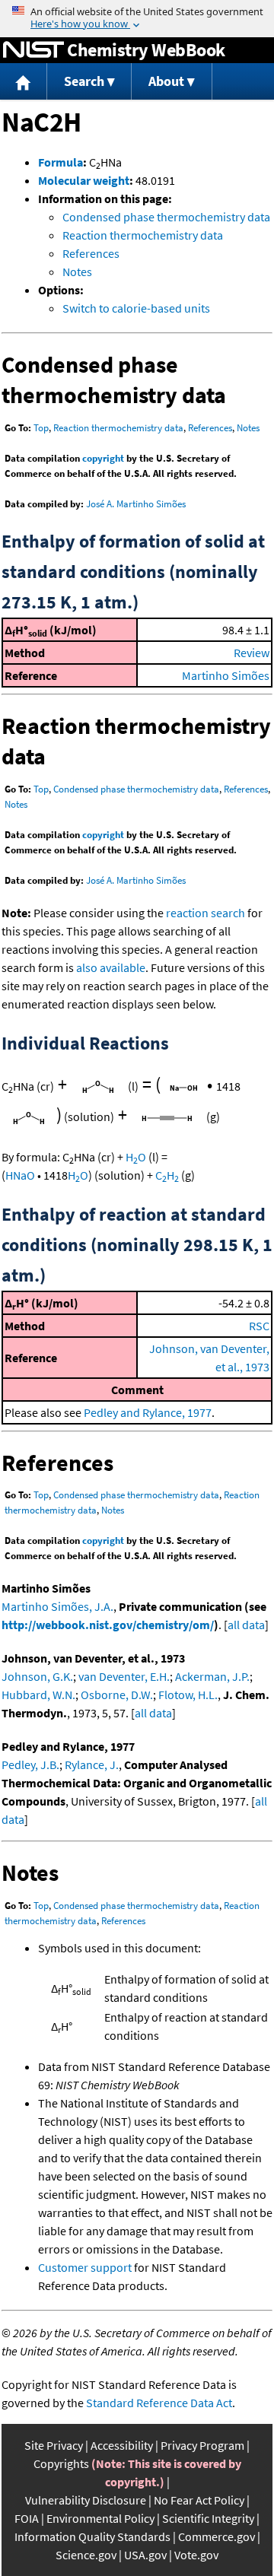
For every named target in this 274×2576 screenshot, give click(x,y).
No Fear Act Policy (199, 2500)
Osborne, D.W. (117, 1695)
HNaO (20, 1175)
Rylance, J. (92, 1764)
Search (84, 81)
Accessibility (122, 2445)
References (91, 253)
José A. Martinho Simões (136, 504)
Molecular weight (84, 180)
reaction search (205, 913)
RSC (259, 1326)
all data (246, 1625)
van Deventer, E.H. (124, 1676)
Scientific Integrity (208, 2518)
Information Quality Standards (92, 2536)
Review (252, 653)
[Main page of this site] (24, 82)
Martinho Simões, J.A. (57, 1606)
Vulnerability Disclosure (86, 2500)
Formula (61, 162)
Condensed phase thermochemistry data (166, 217)
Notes (77, 272)
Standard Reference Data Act (159, 2403)
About (166, 81)
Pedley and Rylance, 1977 (148, 1412)
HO (136, 1157)
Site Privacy (54, 2445)
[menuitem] (24, 82)
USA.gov (145, 2555)
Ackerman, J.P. (212, 1676)
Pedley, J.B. (30, 1764)
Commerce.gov (217, 2536)
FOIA (27, 2518)
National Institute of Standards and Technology (33, 50)
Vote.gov (196, 2555)
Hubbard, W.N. (38, 1695)
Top (41, 428)
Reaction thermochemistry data (143, 235)
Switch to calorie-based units (136, 308)
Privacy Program (202, 2445)
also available (111, 967)
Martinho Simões (226, 675)
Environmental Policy (100, 2518)
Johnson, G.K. (37, 1676)
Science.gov (86, 2555)
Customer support (85, 2267)
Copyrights (61, 2463)
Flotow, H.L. (188, 1695)
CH (167, 1175)
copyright (103, 458)
